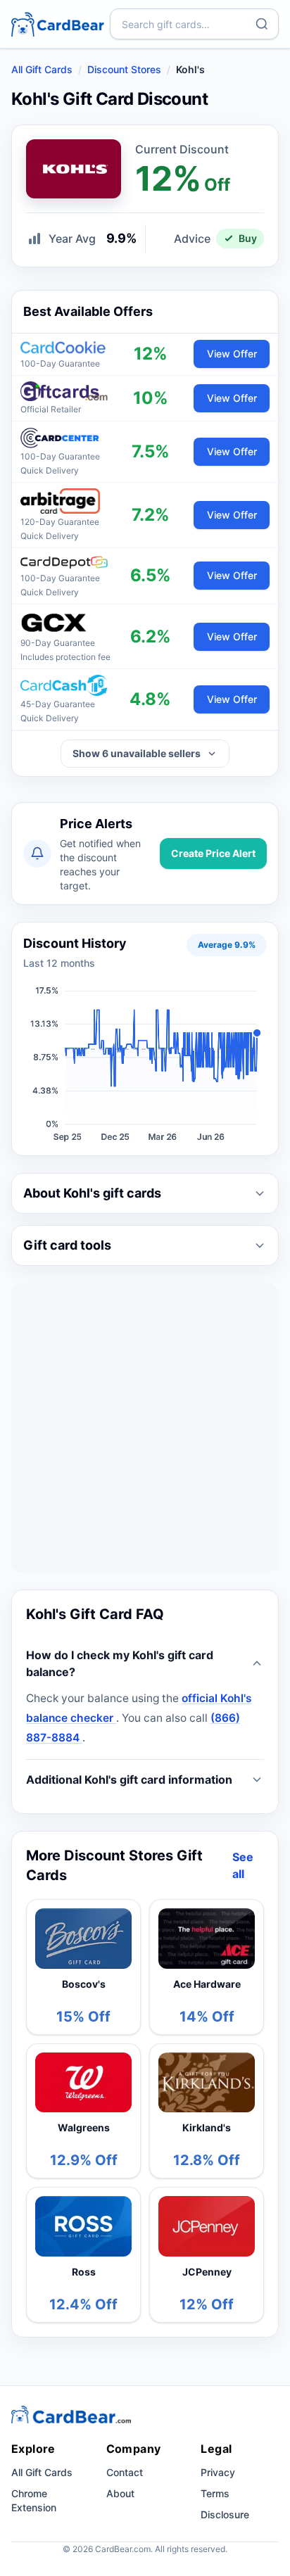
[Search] (262, 24)
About (120, 2493)
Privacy (218, 2472)
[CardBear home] (58, 24)
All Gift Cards (42, 69)
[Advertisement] (145, 1428)
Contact (125, 2472)
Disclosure (225, 2514)
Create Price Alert (213, 853)
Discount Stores (124, 69)
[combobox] (194, 24)
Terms (215, 2493)
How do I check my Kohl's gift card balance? (120, 1663)
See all (243, 1865)
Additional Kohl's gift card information (129, 1779)
